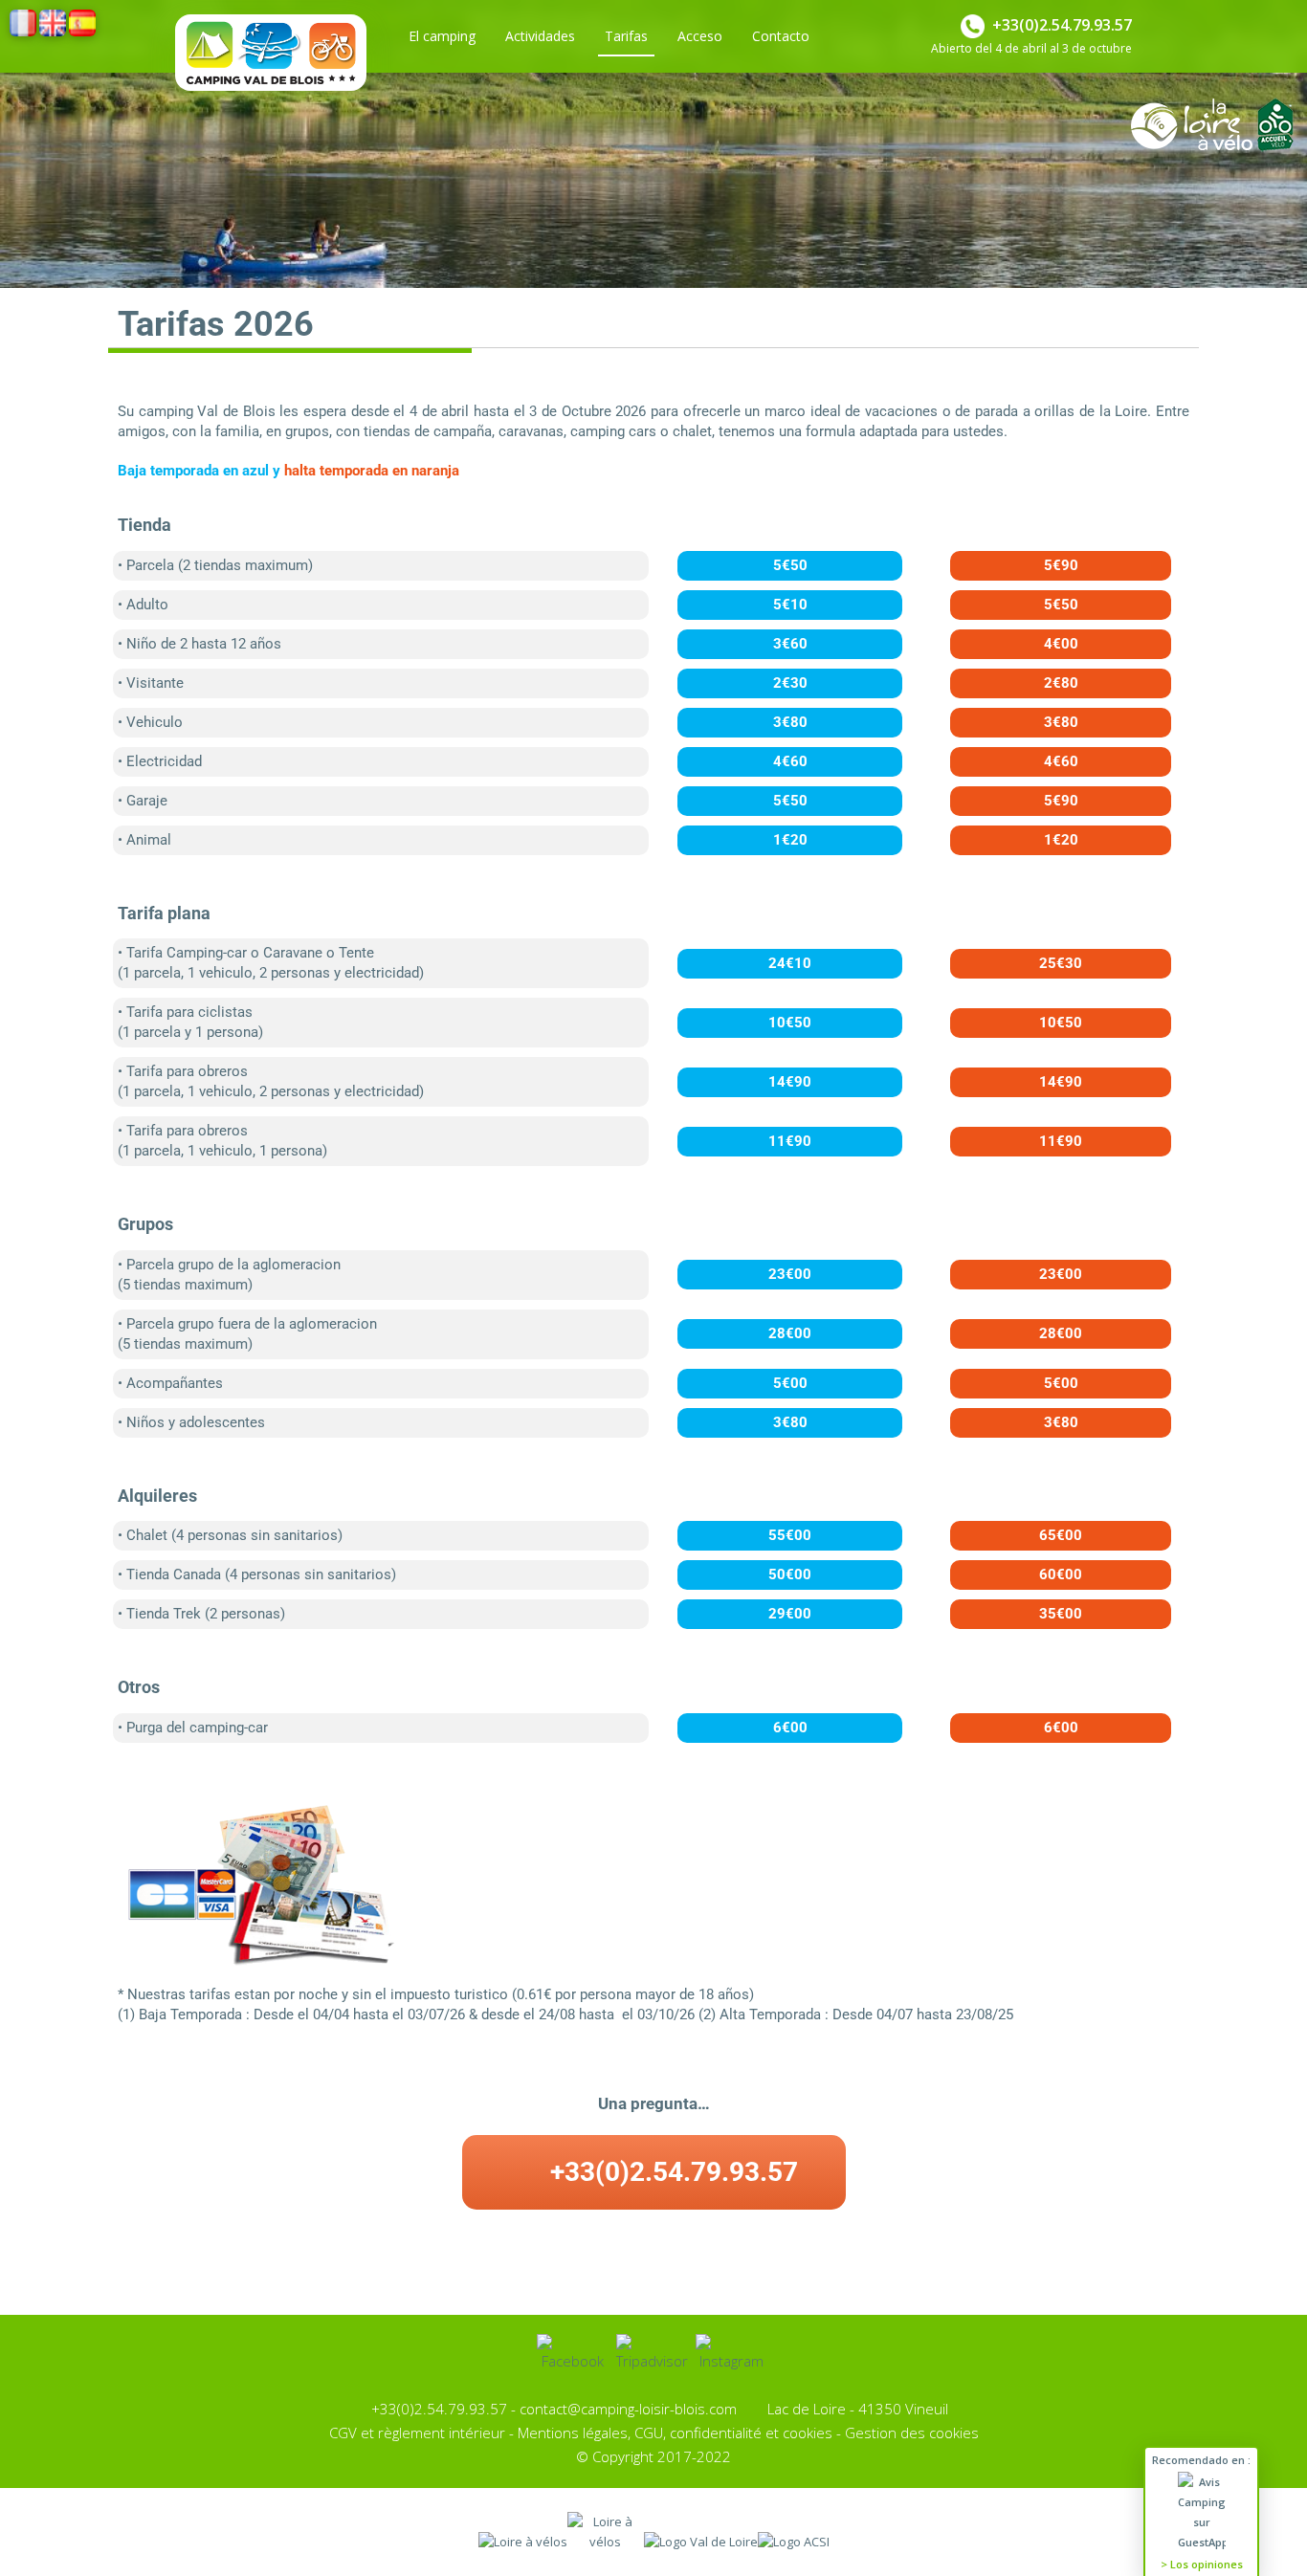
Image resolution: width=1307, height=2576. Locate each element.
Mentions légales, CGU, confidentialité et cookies (675, 2433)
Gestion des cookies (912, 2433)
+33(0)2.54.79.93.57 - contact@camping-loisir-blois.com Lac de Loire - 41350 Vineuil (654, 2409)
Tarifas (626, 36)
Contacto (781, 36)
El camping (442, 36)
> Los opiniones (1202, 2564)
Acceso (700, 36)
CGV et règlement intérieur (417, 2433)
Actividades (540, 36)
